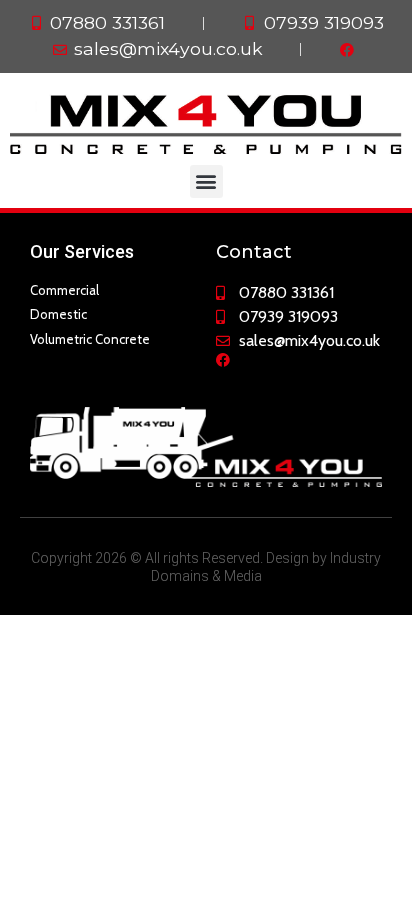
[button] (206, 181)
